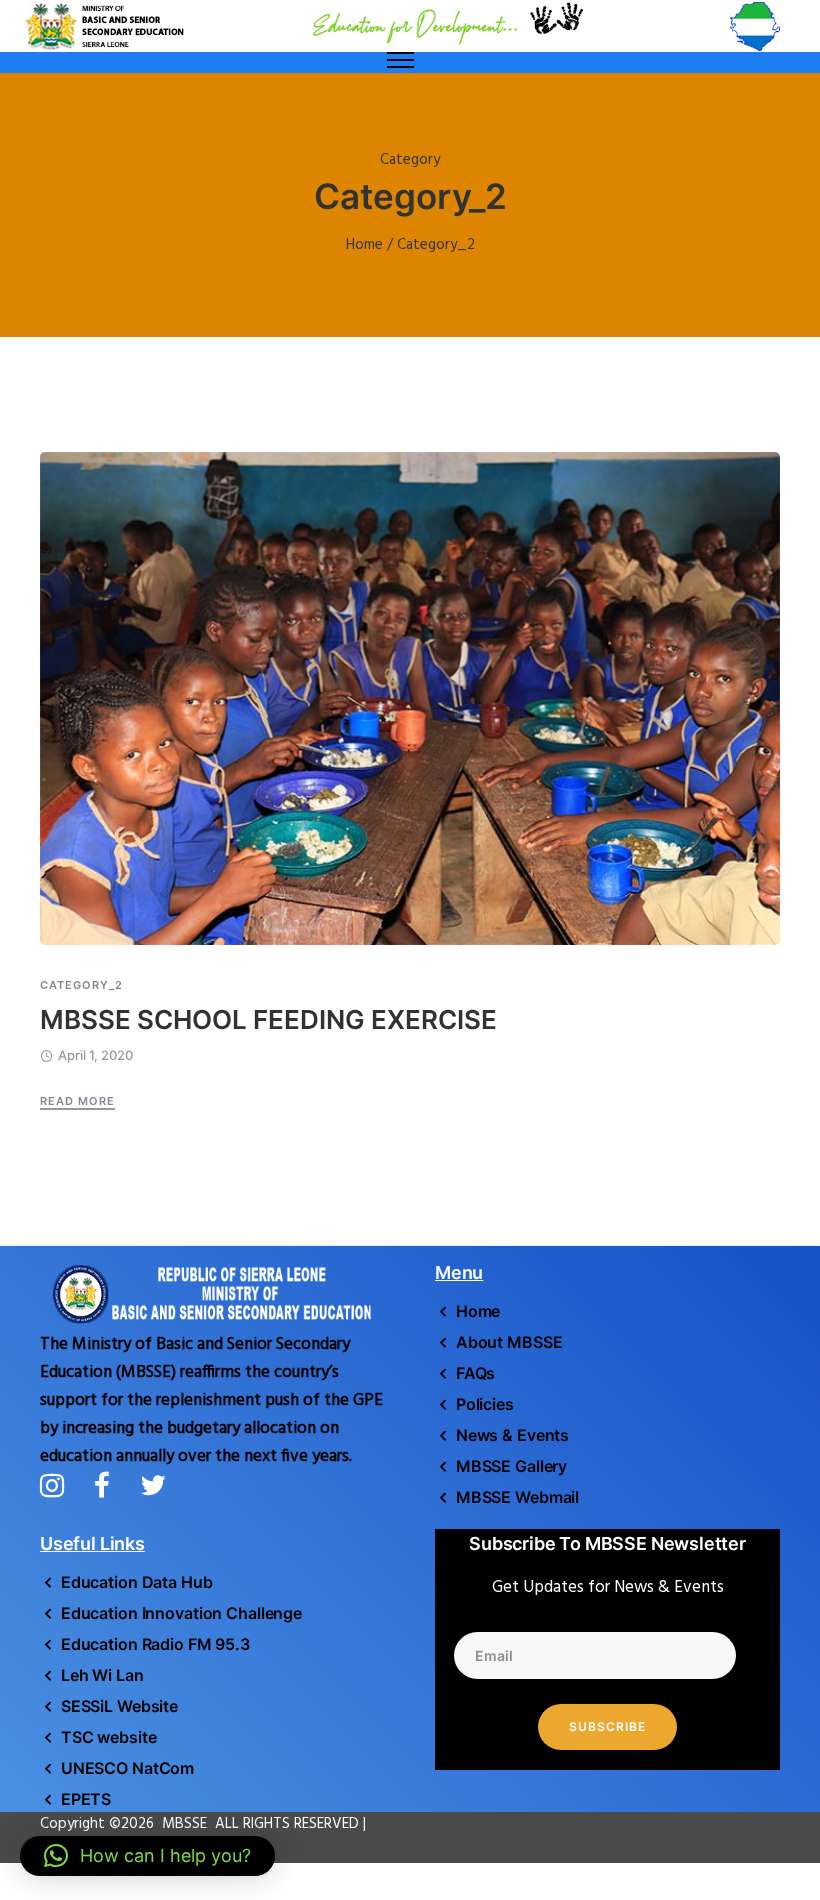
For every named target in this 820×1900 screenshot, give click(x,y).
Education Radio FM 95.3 (155, 1644)
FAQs (475, 1373)
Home (364, 245)
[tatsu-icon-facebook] (109, 1485)
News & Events (512, 1435)
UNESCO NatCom (127, 1768)
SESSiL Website (119, 1706)
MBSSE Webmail (517, 1497)
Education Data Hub (137, 1582)
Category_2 (81, 985)
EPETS (86, 1799)
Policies (485, 1404)
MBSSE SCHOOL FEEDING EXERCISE (268, 1019)
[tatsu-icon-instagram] (59, 1485)
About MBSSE (509, 1342)
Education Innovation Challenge (181, 1613)
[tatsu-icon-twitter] (153, 1485)
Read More (77, 1101)
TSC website (108, 1737)
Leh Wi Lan (102, 1675)
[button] (147, 1856)
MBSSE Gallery (511, 1466)
